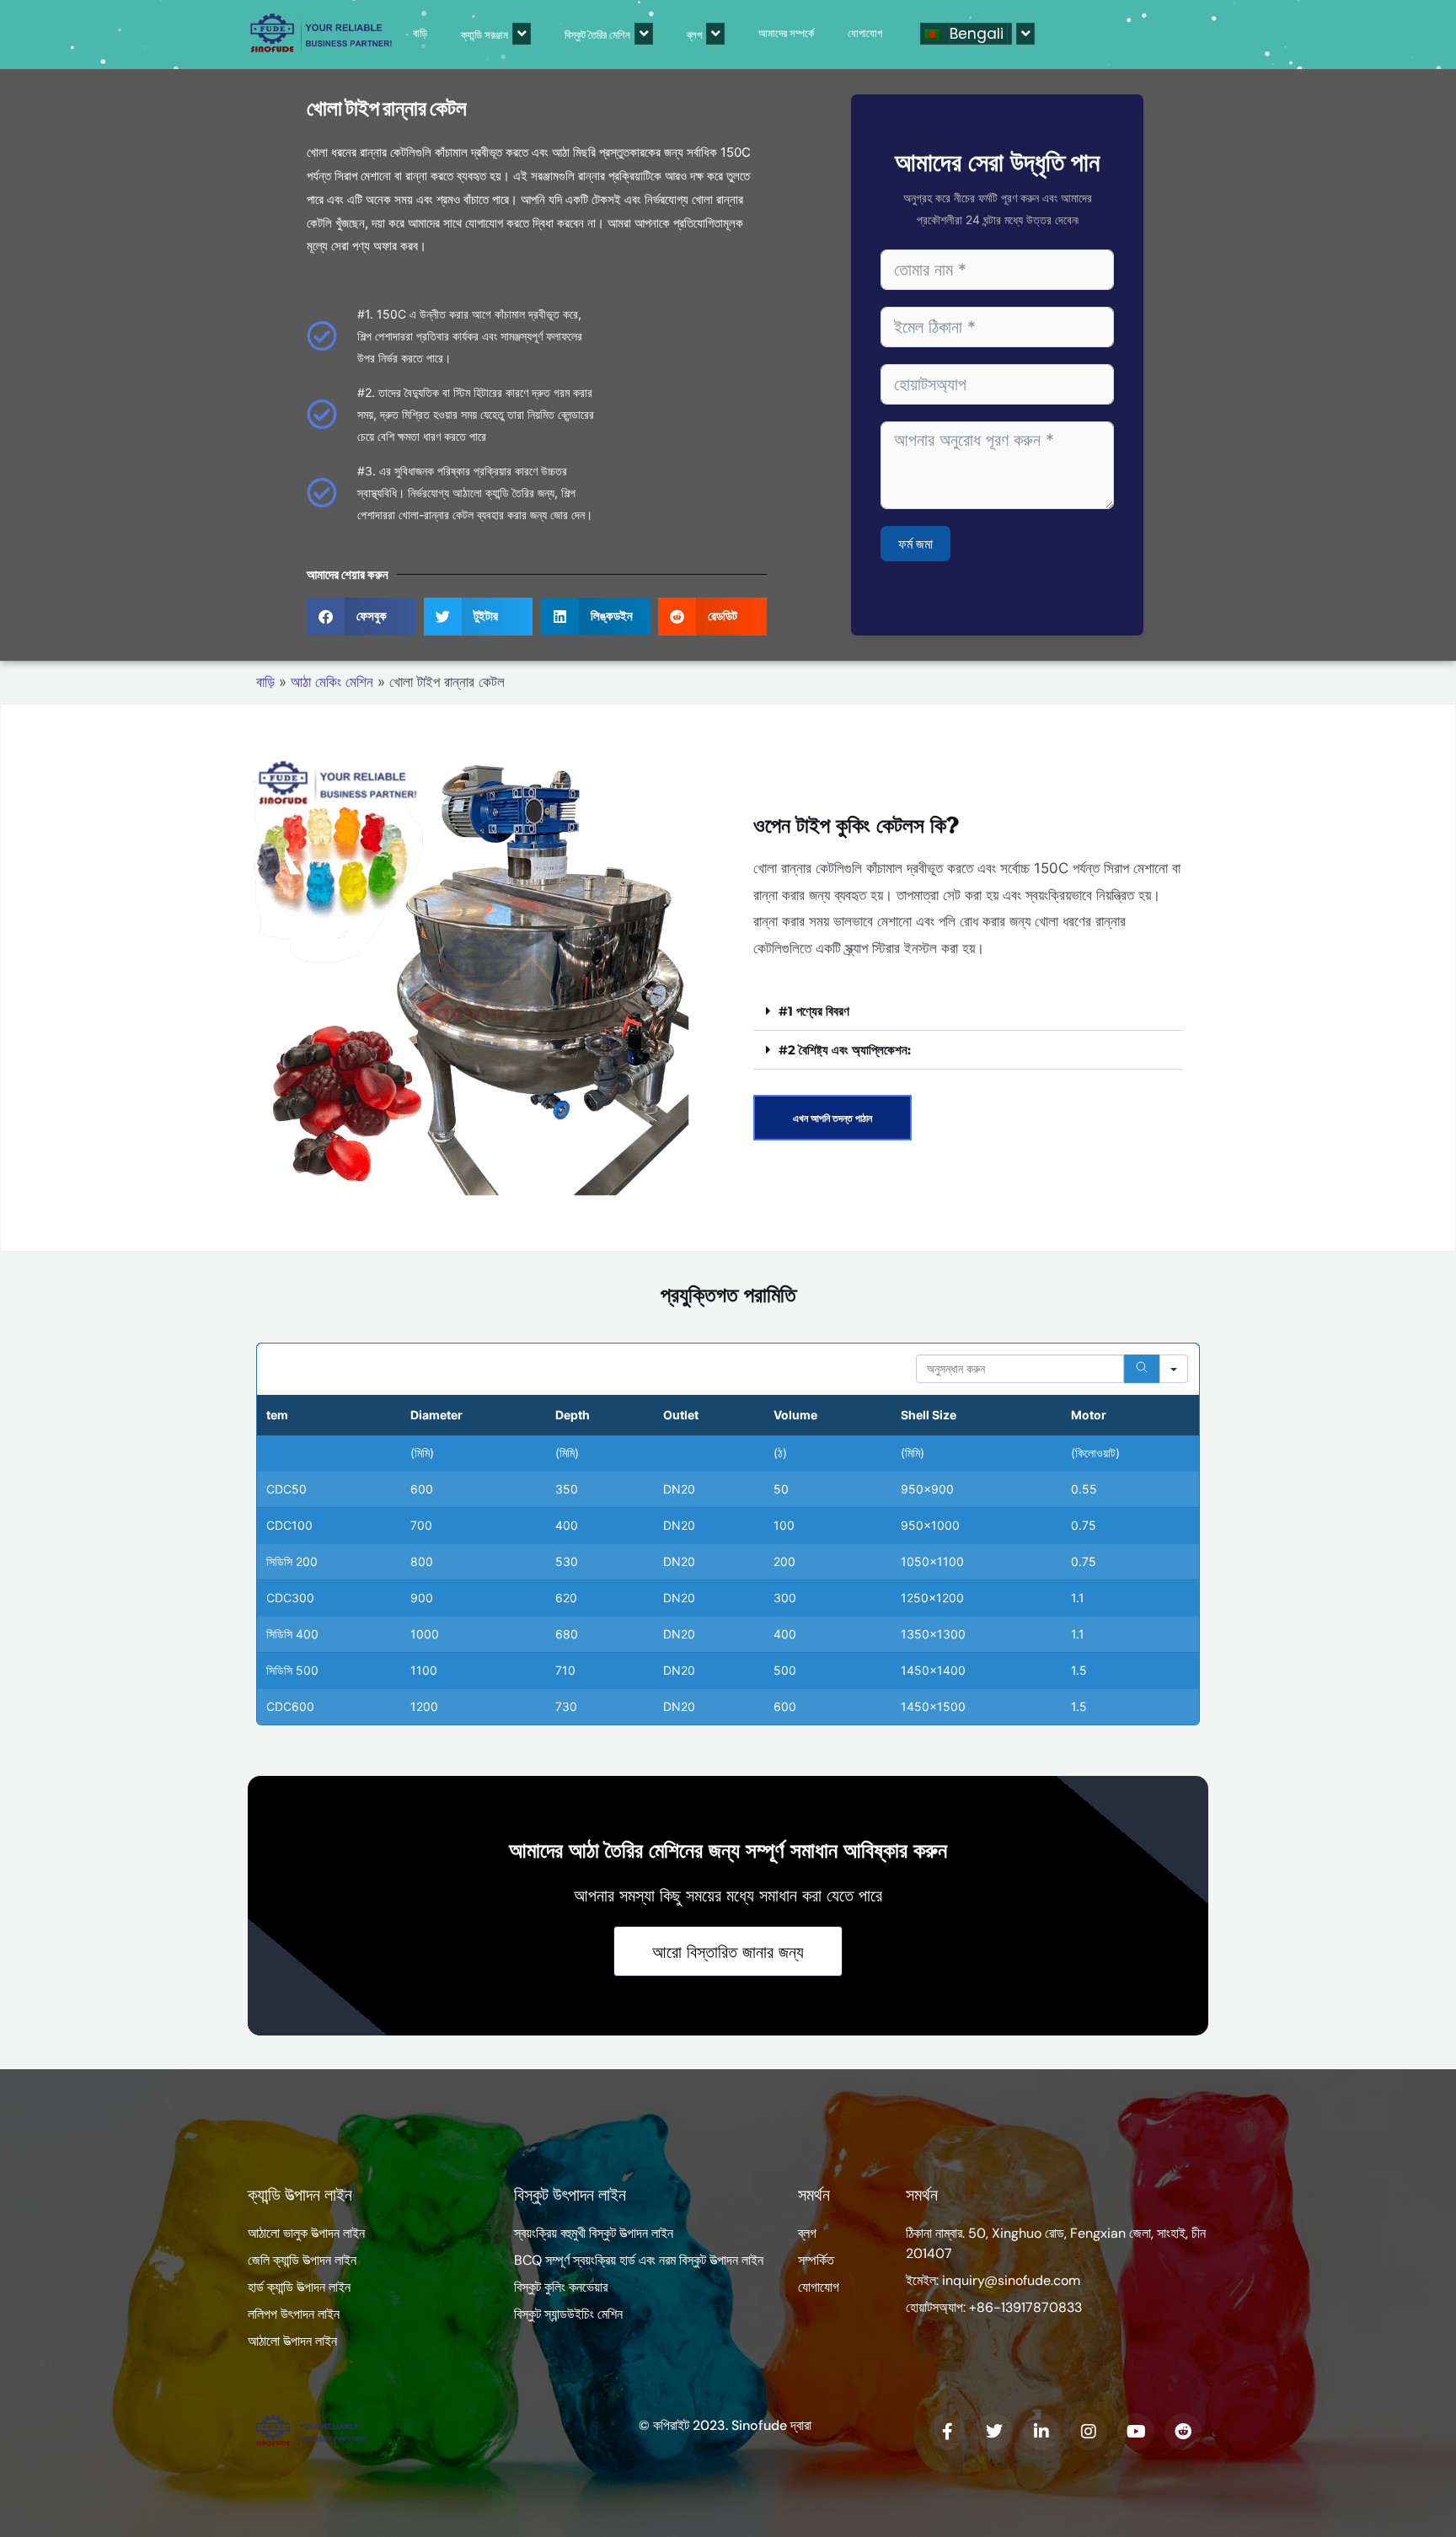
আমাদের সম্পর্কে (786, 33)
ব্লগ (694, 35)
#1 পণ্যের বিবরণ (814, 1011)
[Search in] (1174, 1369)
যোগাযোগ (865, 33)
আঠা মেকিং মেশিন (332, 682)
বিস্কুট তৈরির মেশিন (597, 35)
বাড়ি (420, 33)
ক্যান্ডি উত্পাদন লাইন (300, 2195)
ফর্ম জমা (915, 544)
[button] (361, 617)
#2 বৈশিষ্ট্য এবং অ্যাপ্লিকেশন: (845, 1050)
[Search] (1142, 1369)
